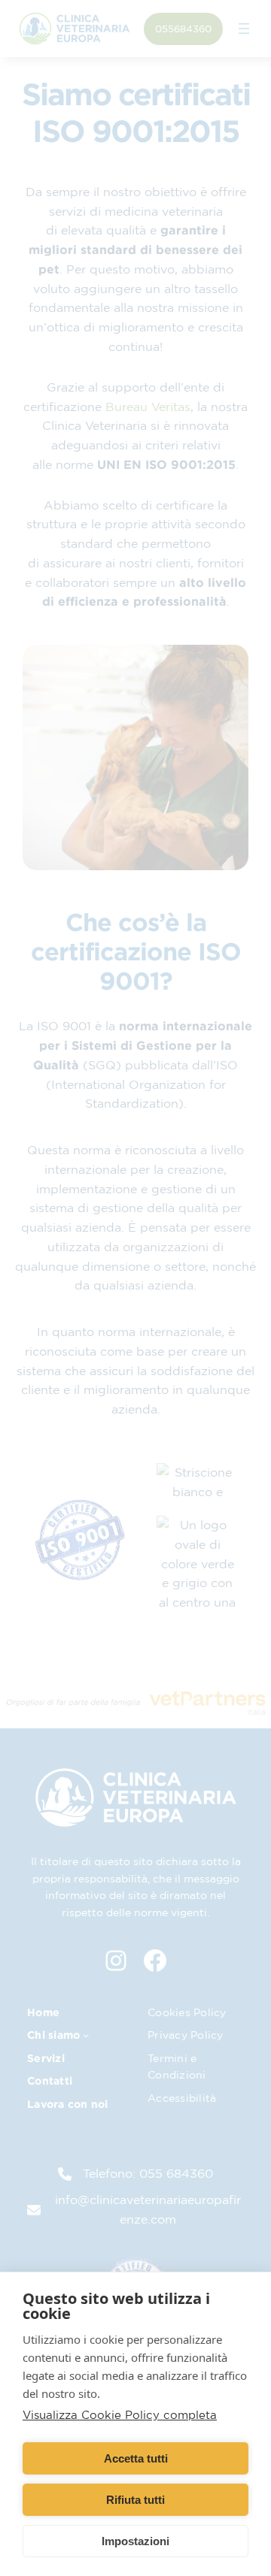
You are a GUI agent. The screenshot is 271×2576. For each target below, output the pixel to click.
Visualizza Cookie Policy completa (120, 2415)
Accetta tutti (136, 2458)
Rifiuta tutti (135, 2500)
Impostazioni (135, 2541)
